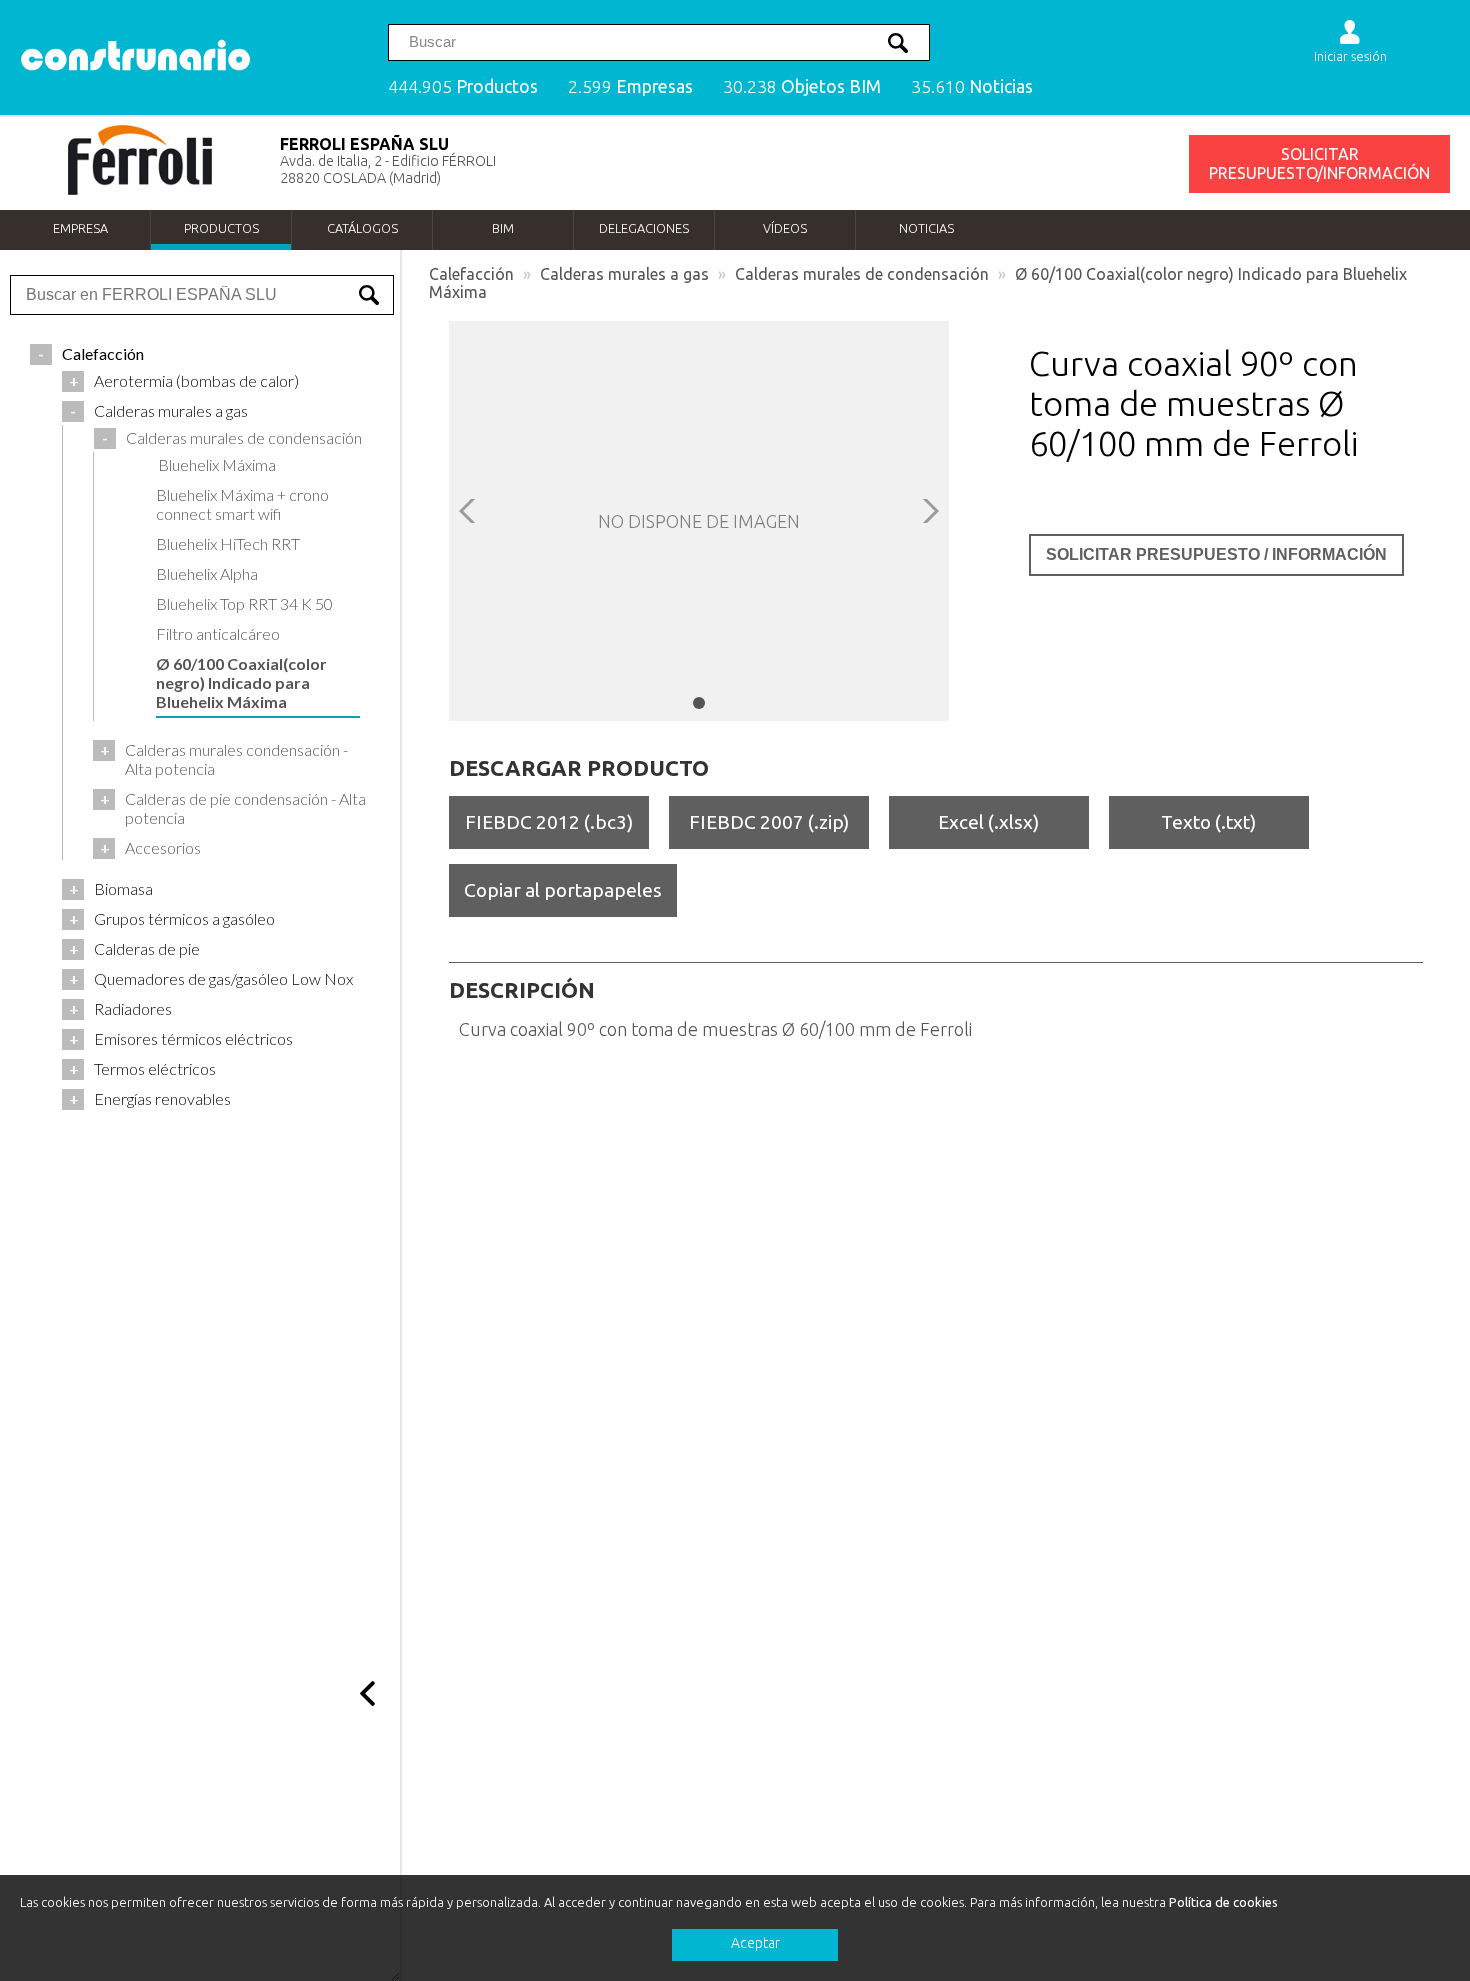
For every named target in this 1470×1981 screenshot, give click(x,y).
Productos (221, 228)
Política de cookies (1223, 1902)
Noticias (926, 228)
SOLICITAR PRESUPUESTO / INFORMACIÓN (1216, 554)
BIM (503, 228)
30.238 (802, 86)
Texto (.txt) (1208, 822)
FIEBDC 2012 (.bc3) (549, 822)
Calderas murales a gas (624, 274)
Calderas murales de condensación (862, 274)
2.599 (630, 86)
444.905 (463, 86)
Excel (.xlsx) (988, 822)
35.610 (972, 86)
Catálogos (362, 228)
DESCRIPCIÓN (522, 990)
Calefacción (471, 274)
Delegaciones (644, 228)
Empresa (80, 228)
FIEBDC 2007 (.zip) (769, 822)
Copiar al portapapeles (563, 890)
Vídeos (785, 228)
